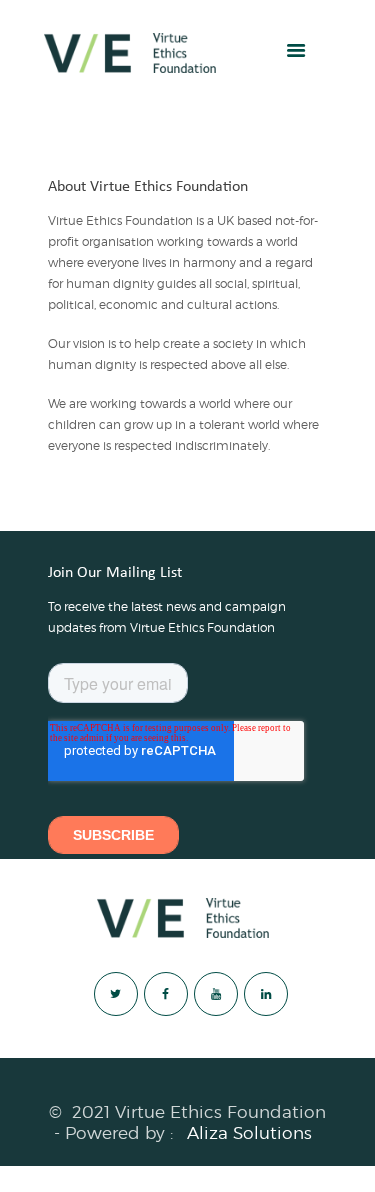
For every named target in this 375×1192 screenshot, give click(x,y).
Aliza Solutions (249, 1133)
